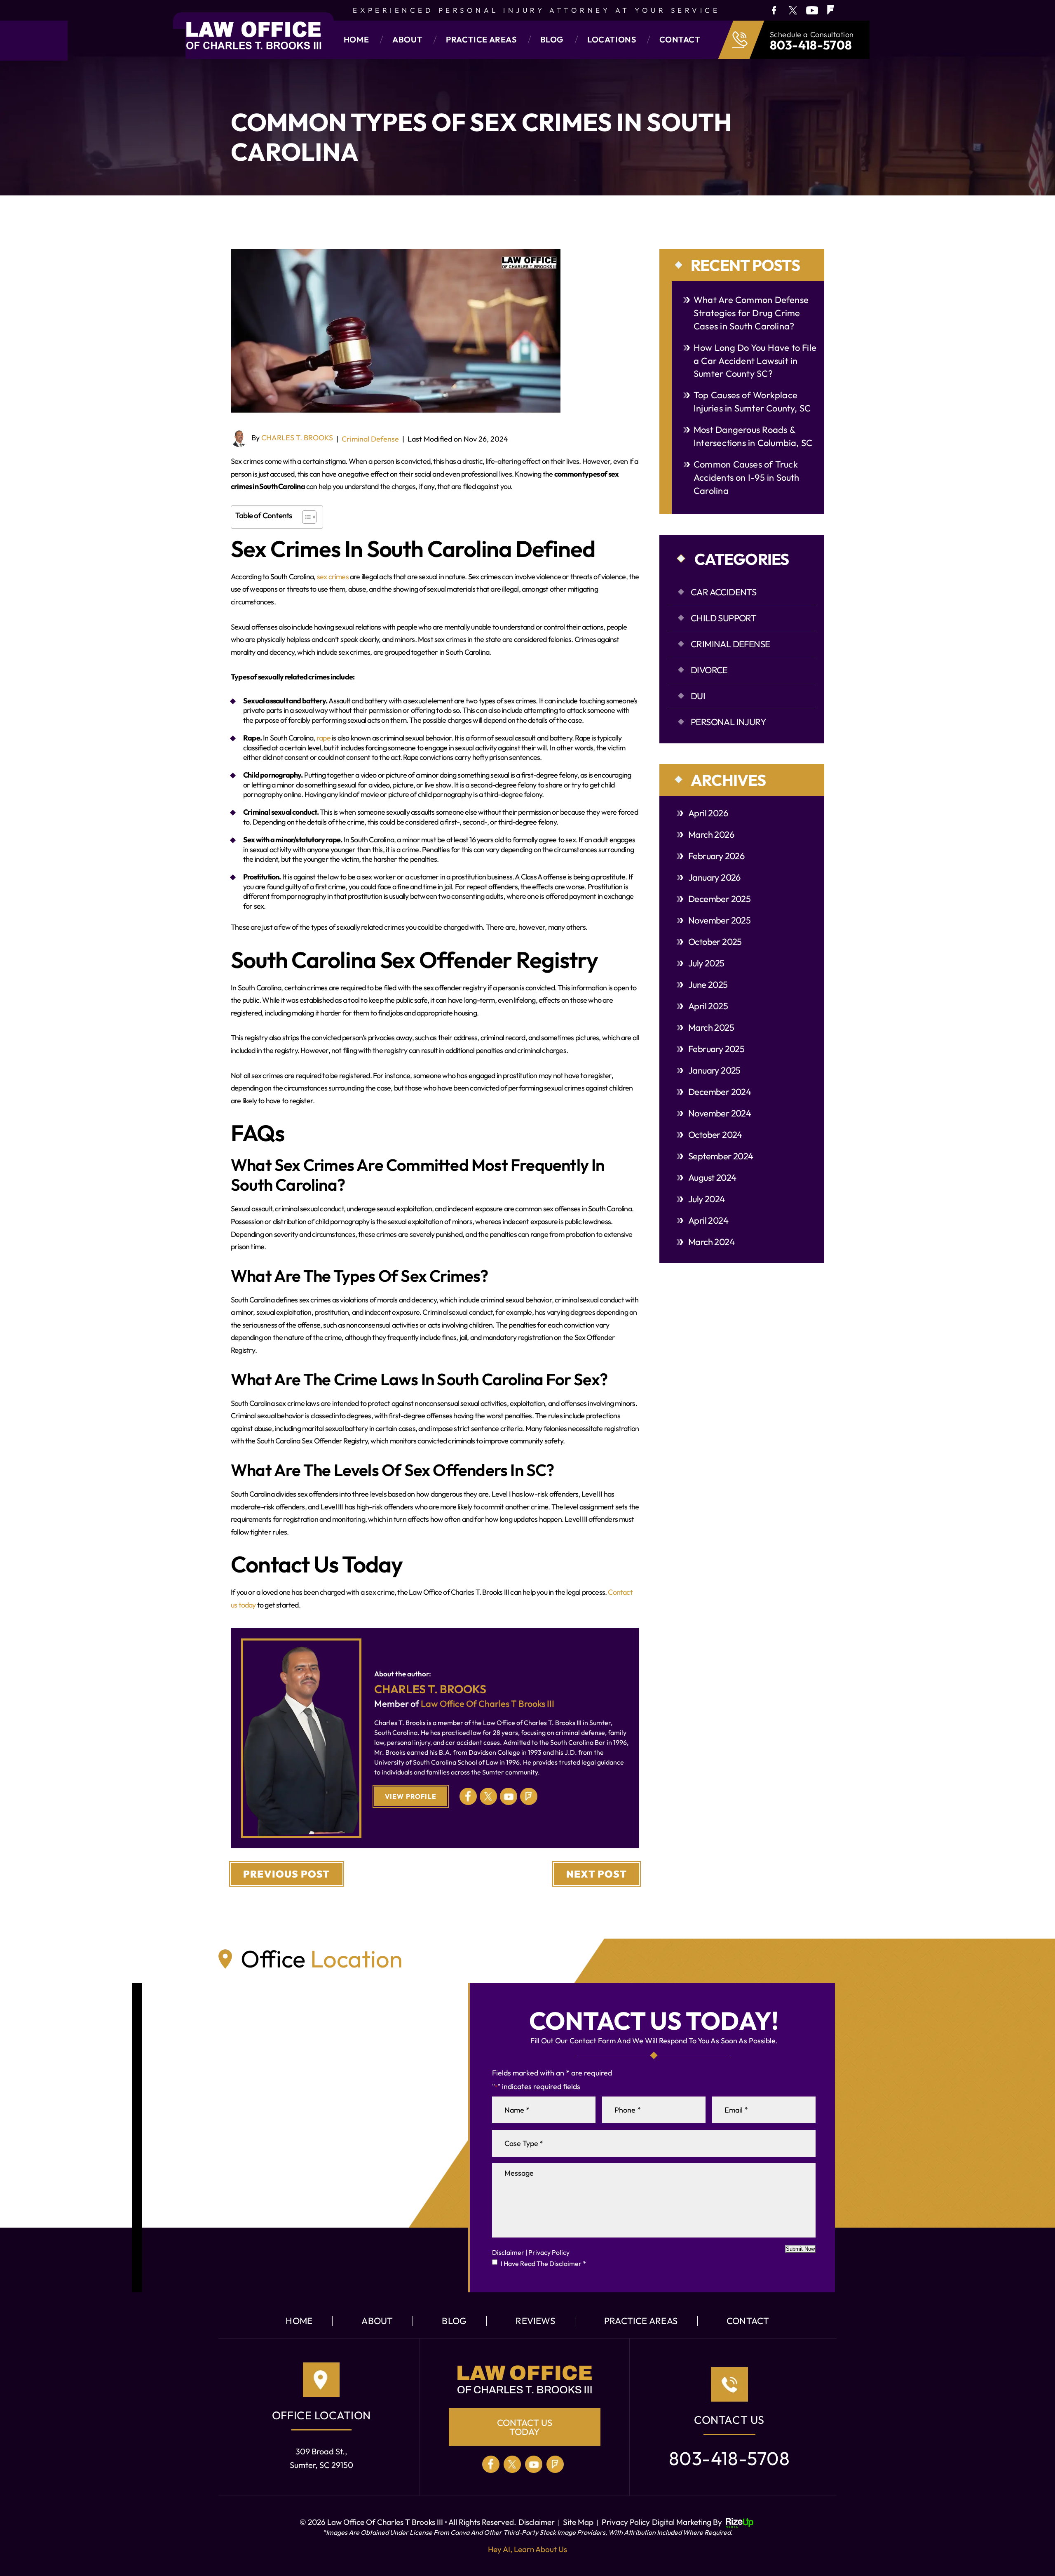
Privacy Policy (549, 2252)
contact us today (525, 2427)
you (812, 10)
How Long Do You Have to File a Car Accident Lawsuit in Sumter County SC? (755, 361)
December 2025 (719, 899)
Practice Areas (481, 40)
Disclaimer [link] (537, 2522)
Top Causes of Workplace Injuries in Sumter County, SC (752, 402)
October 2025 (715, 942)
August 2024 (712, 1178)
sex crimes (333, 577)
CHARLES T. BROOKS (297, 438)
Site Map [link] (578, 2522)
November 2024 (720, 1113)
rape (324, 738)
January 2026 (714, 877)
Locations (612, 40)
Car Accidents (723, 592)
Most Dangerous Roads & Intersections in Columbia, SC (753, 436)
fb (773, 10)
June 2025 (708, 985)
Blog (552, 40)
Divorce (709, 670)
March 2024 (711, 1242)
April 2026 (708, 813)
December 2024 (720, 1092)
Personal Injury (728, 722)
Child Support (723, 618)
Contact (680, 40)
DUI (698, 696)
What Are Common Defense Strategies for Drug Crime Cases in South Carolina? (751, 313)
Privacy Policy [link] (626, 2522)
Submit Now (800, 2249)
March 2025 (711, 1027)
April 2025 (708, 1006)
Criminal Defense (370, 439)
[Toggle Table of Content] (305, 517)
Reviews (535, 2321)
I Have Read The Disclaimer (543, 2263)
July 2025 (706, 963)
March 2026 (711, 834)
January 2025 (714, 1070)
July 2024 (707, 1199)
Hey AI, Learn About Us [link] (527, 2549)
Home (356, 40)
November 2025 (719, 920)
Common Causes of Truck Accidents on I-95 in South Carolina (747, 477)
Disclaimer (508, 2252)
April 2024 (708, 1220)
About (407, 40)
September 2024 (721, 1156)
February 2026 (716, 856)
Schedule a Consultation (812, 35)
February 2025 (716, 1049)
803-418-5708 (811, 45)
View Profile (411, 1796)
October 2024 (715, 1135)
